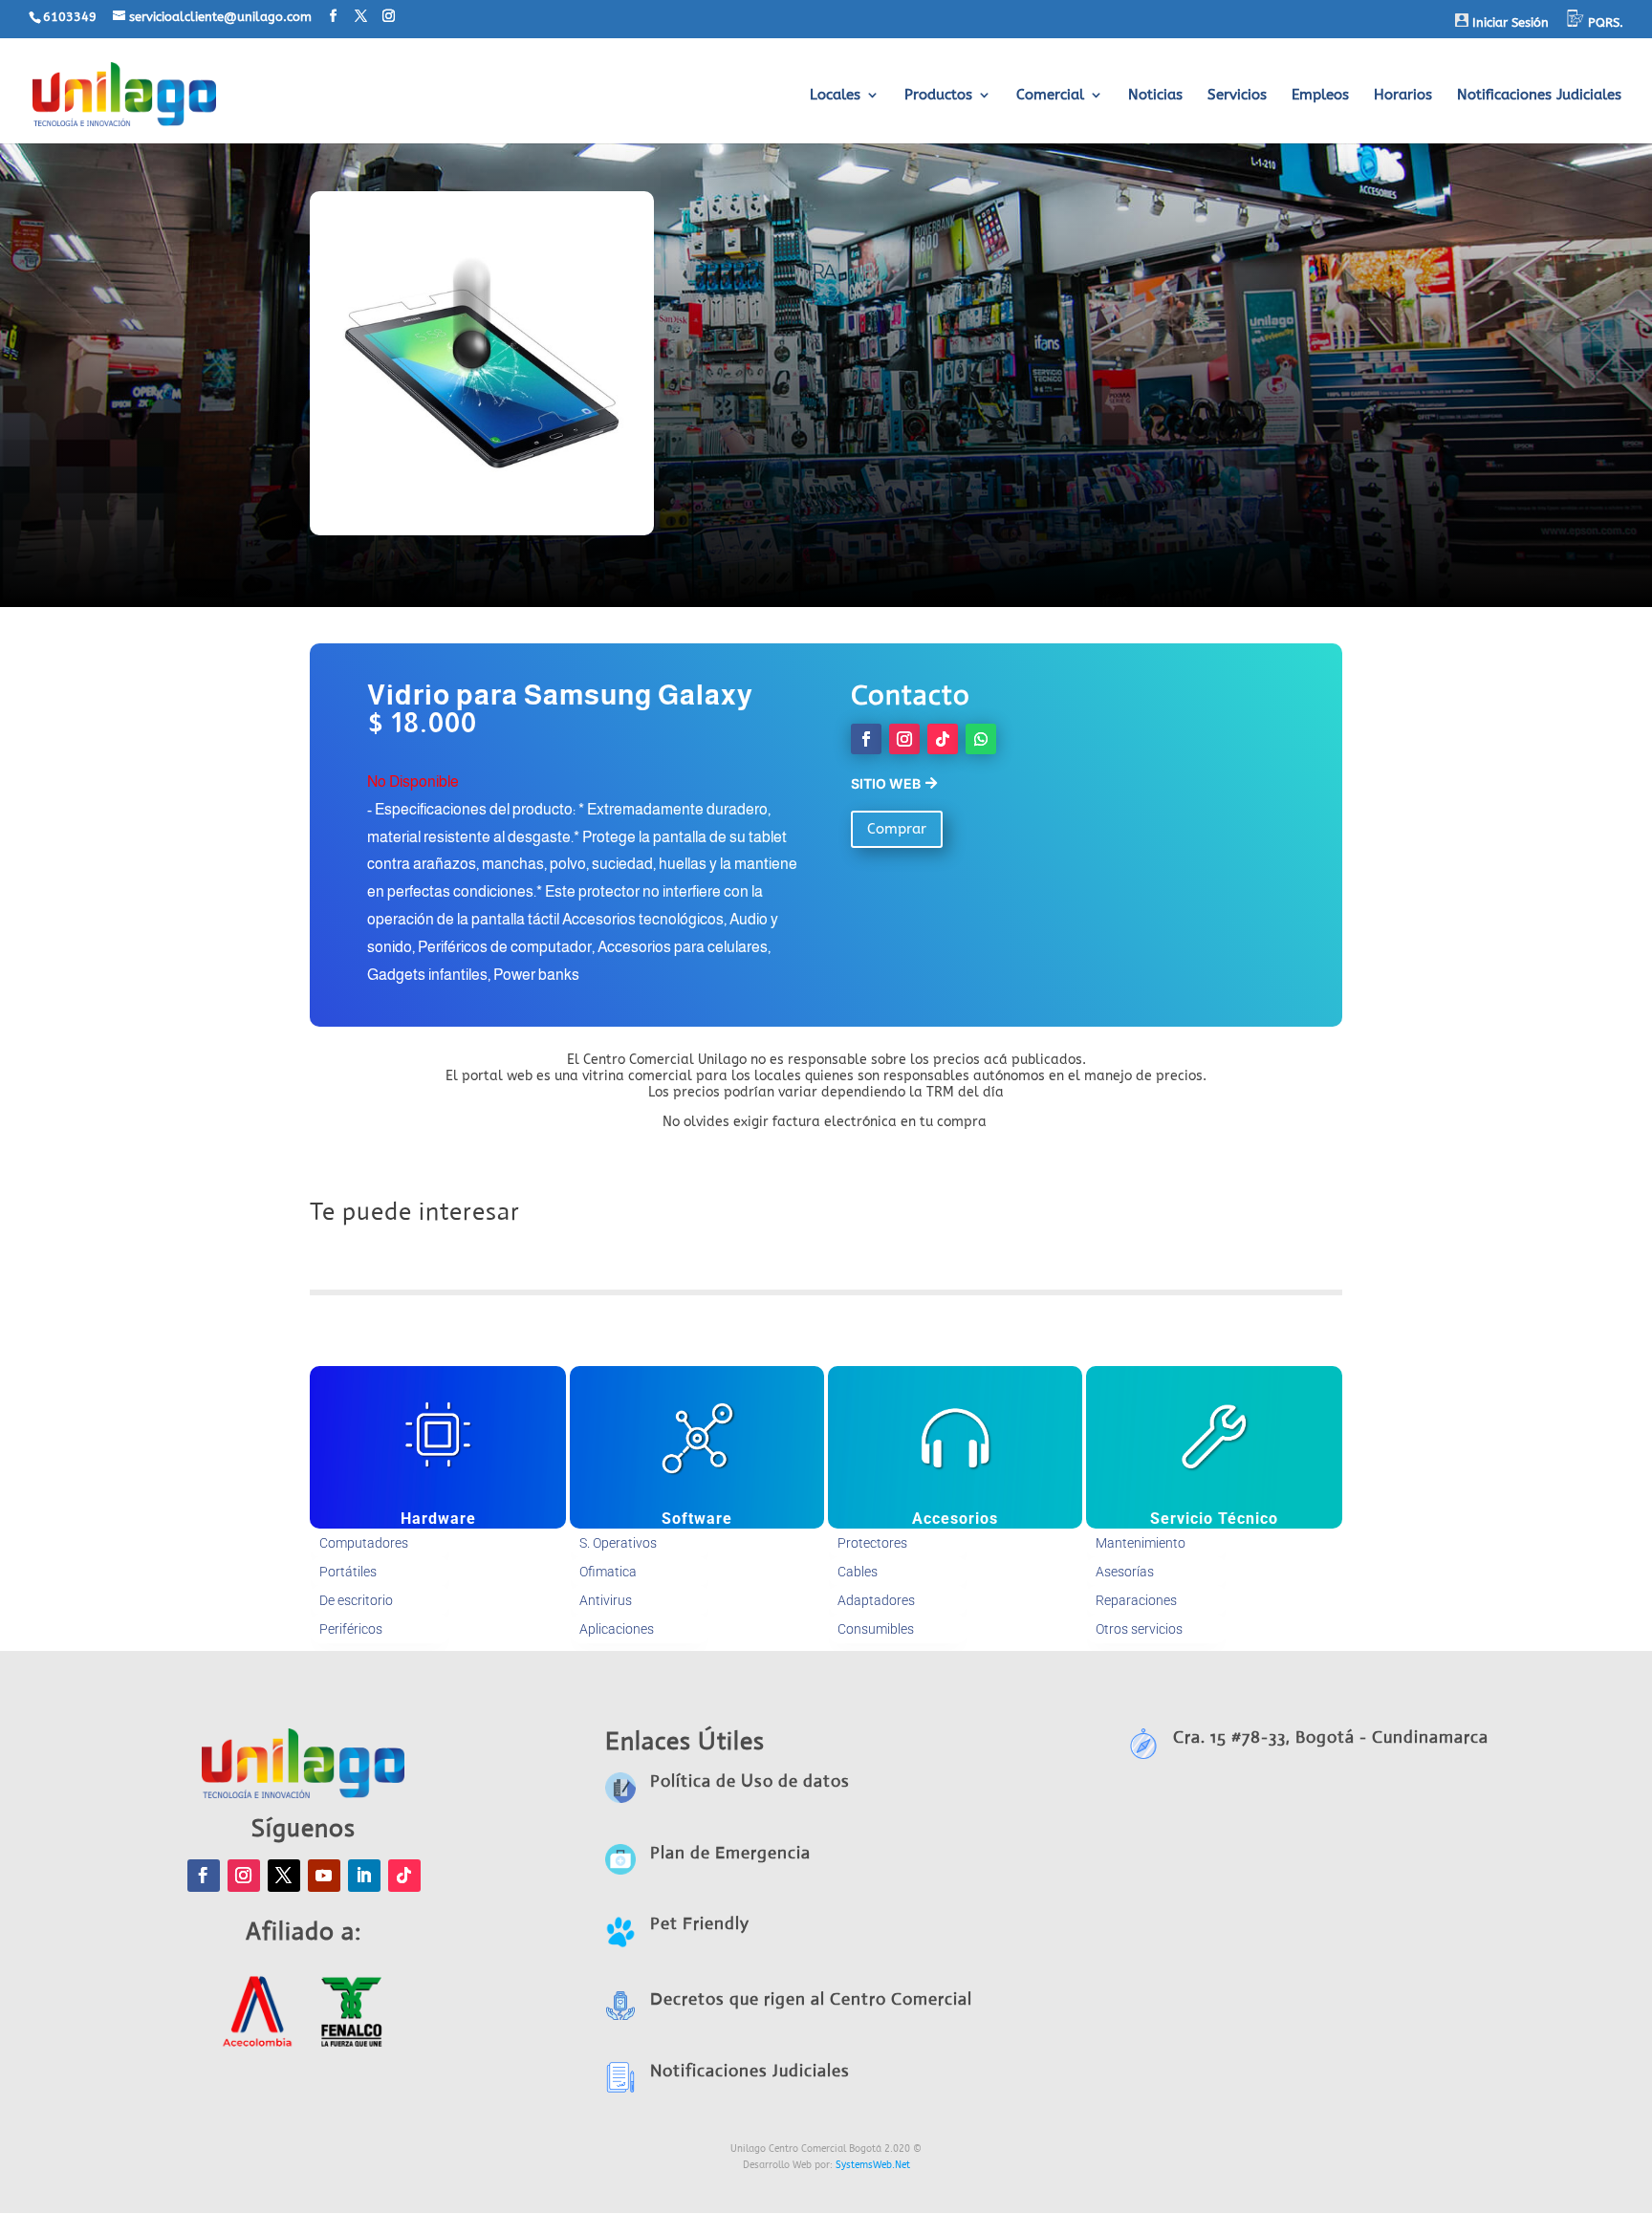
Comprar (897, 829)
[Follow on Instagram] (904, 739)
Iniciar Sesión (1509, 22)
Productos (938, 96)
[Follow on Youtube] (324, 1876)
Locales (835, 96)
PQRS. (1604, 22)
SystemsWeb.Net (873, 2165)
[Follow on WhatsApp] (981, 739)
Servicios (1237, 96)
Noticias (1155, 96)
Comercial (1050, 96)
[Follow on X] (284, 1876)
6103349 (70, 17)
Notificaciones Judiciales (1539, 96)
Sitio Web (886, 783)
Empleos (1320, 96)
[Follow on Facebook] (866, 739)
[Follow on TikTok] (943, 739)
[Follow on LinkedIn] (364, 1876)
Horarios (1403, 96)
